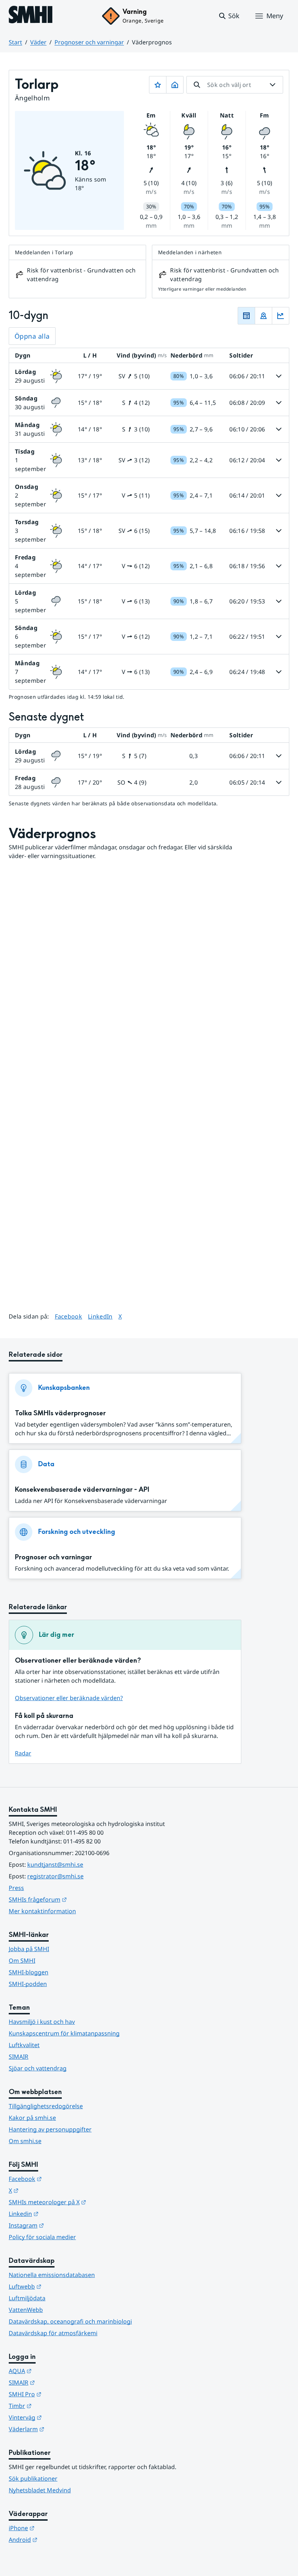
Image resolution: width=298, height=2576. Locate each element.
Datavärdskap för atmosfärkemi (53, 2333)
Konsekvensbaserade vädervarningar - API (82, 1490)
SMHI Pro (61, 2394)
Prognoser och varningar (89, 42)
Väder (38, 42)
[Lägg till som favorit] (158, 85)
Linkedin (59, 2214)
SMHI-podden (28, 1984)
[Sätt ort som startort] (175, 85)
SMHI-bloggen (29, 1972)
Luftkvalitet (24, 2045)
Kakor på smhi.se (32, 2118)
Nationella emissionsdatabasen (52, 2275)
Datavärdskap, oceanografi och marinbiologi (70, 2321)
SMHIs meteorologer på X (83, 2202)
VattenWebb (26, 2310)
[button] (229, 16)
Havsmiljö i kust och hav (42, 2022)
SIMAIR (19, 2057)
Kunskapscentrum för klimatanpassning (64, 2033)
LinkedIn (100, 1316)
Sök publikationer (33, 2479)
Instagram (62, 2225)
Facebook (69, 1316)
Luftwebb (61, 2286)
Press (16, 1888)
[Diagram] (281, 316)
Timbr (56, 2406)
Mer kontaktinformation (42, 1911)
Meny (275, 16)
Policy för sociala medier (42, 2237)
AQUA (56, 2371)
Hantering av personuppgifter (50, 2129)
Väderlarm (62, 2429)
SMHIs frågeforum (73, 1899)
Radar (23, 1753)
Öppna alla (32, 336)
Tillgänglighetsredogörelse (46, 2106)
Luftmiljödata (27, 2298)
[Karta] (263, 316)
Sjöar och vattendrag (38, 2068)
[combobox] (235, 85)
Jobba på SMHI (29, 1949)
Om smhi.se (25, 2141)
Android (59, 2539)
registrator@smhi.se (55, 1876)
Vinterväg (61, 2417)
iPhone (57, 2528)
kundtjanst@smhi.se (55, 1865)
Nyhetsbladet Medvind (40, 2490)
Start (15, 42)
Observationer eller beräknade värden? (69, 1698)
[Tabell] (246, 316)
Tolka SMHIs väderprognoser (60, 1413)
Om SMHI (22, 1961)
